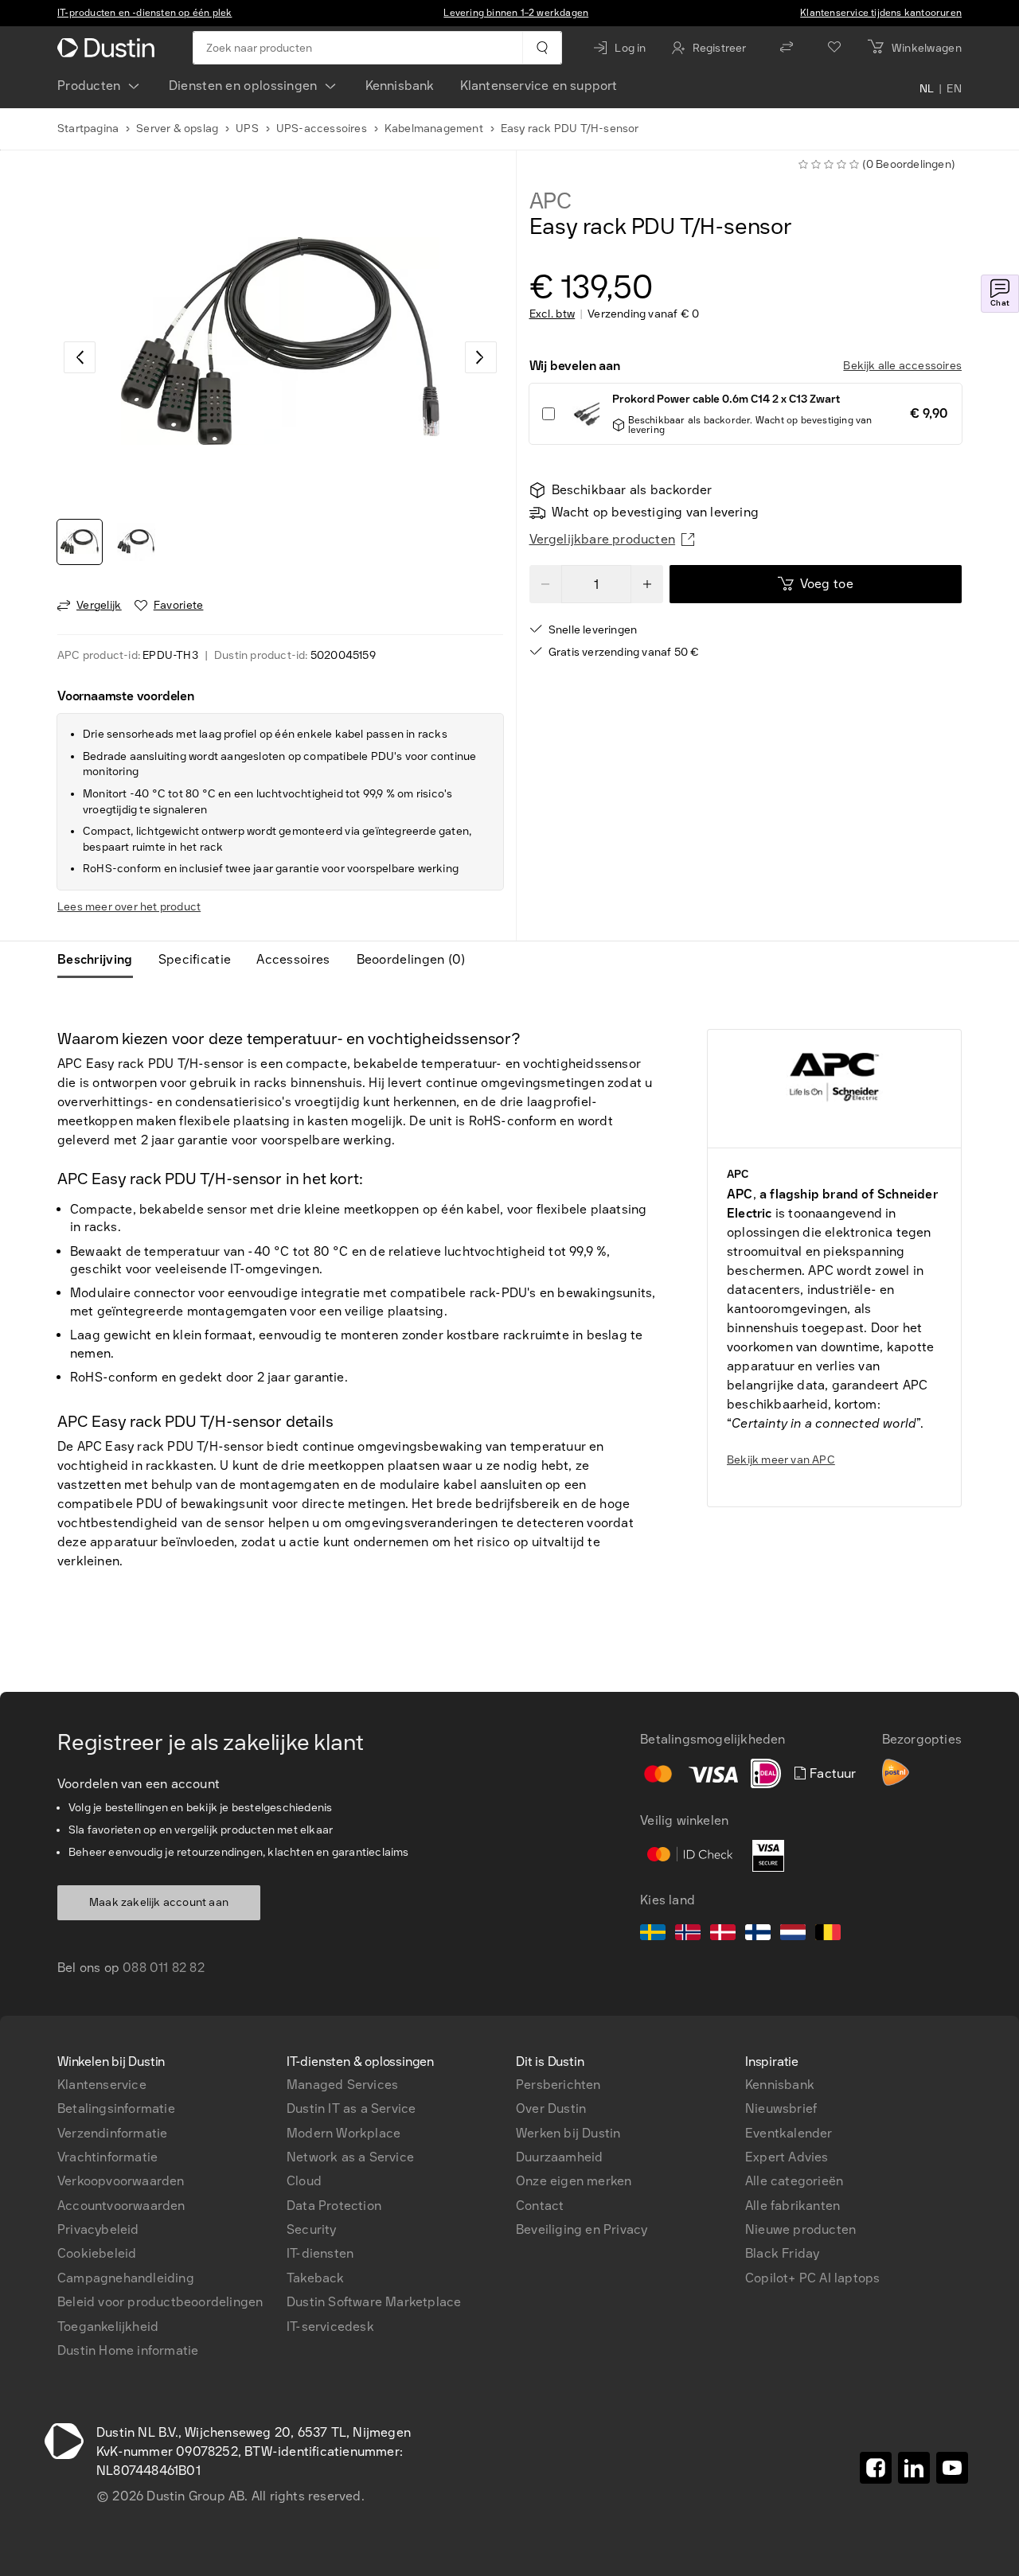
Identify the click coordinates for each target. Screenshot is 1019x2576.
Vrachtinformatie (107, 2157)
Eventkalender (789, 2133)
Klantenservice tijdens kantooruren (881, 13)
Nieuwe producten (800, 2229)
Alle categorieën (794, 2181)
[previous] (80, 357)
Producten (89, 86)
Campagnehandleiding (126, 2278)
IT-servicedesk (330, 2327)
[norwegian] (688, 1935)
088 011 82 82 (164, 1968)
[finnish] (758, 1935)
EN (954, 89)
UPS (247, 129)
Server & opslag (177, 129)
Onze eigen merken (574, 2181)
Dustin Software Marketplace (374, 2302)
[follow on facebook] (876, 2468)
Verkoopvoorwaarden (121, 2181)
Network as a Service (350, 2157)
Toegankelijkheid (108, 2327)
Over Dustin (551, 2108)
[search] (542, 48)
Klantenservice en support (539, 86)
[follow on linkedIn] (914, 2468)
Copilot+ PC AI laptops (812, 2278)
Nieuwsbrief (781, 2108)
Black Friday (782, 2253)
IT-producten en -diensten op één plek (144, 13)
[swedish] (653, 1935)
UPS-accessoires (322, 129)
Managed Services (342, 2085)
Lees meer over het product (129, 907)
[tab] (102, 960)
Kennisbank (400, 86)
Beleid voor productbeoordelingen (160, 2302)
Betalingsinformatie (116, 2108)
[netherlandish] (793, 1935)
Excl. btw (552, 314)
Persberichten (558, 2085)
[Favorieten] (834, 48)
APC (550, 201)
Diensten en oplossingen (243, 86)
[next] (481, 357)
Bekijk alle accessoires (902, 366)
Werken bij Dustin (568, 2133)
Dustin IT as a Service (351, 2108)
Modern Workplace (344, 2133)
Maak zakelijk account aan (159, 1902)
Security (312, 2229)
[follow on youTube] (952, 2468)
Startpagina (88, 129)
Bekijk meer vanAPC (781, 1460)
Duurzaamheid (559, 2157)
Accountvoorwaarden (121, 2206)
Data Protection (334, 2206)
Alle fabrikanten (793, 2206)
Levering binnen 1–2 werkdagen (516, 13)
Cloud (304, 2181)
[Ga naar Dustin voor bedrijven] (109, 48)
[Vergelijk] (787, 48)
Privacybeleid (98, 2229)
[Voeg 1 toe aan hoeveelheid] (647, 584)
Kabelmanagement (434, 129)
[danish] (723, 1935)
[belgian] (828, 1935)
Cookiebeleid (97, 2253)
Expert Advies (787, 2157)
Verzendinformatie (112, 2133)
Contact (540, 2206)
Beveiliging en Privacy (582, 2229)
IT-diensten (320, 2253)
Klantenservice (102, 2085)
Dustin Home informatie (128, 2350)
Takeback (316, 2278)
